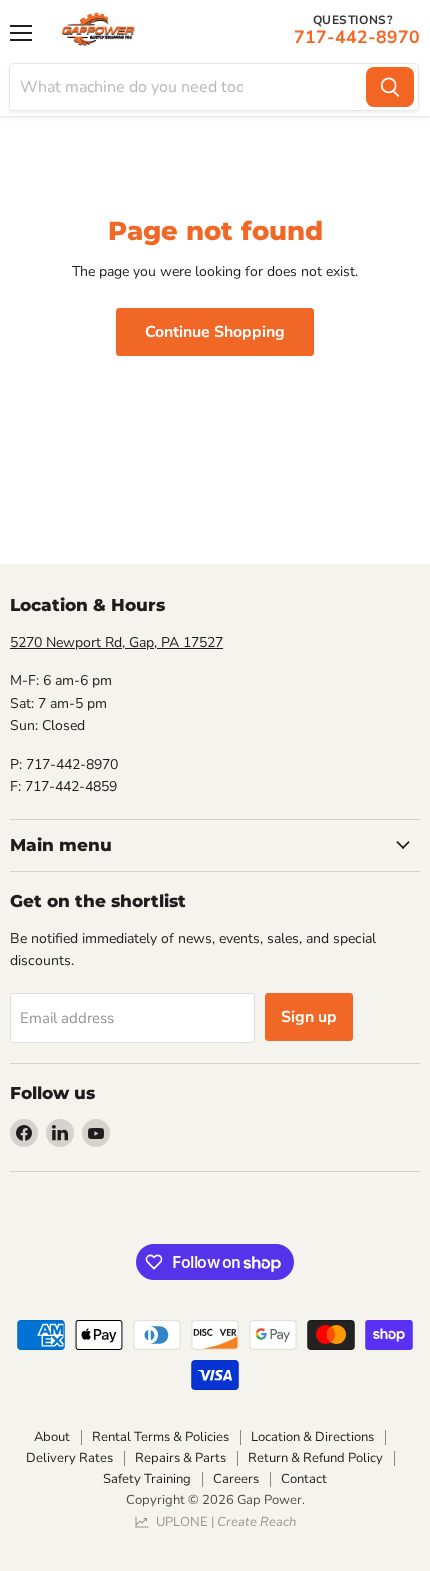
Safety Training (147, 1479)
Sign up (309, 1017)
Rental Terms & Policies (160, 1437)
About (52, 1437)
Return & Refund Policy (315, 1458)
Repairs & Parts (180, 1458)
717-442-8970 (357, 37)
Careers (236, 1479)
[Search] (390, 87)
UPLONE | (223, 1522)
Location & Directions (312, 1437)
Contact (304, 1479)
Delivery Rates (69, 1458)
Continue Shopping (215, 332)
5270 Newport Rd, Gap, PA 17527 (116, 642)
